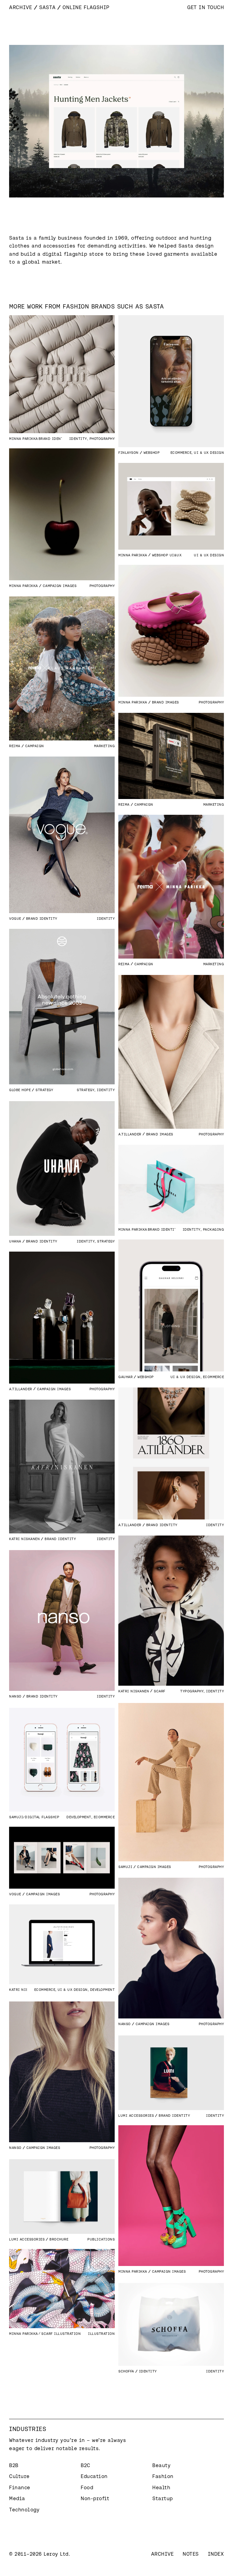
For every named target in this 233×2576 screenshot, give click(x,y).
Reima (15, 746)
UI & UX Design (209, 452)
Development (79, 1817)
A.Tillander (130, 1134)
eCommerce (181, 452)
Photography (102, 438)
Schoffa (126, 2371)
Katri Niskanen (24, 1539)
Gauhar (125, 1377)
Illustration (101, 2333)
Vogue (15, 918)
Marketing (105, 746)
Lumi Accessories (136, 2115)
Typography (192, 1691)
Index (216, 2554)
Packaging (214, 1229)
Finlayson (128, 452)
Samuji (125, 1867)
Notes (191, 2554)
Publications (101, 2239)
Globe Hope (20, 1090)
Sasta (47, 7)
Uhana (15, 1241)
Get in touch (206, 7)
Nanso (15, 1696)
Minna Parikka (24, 438)
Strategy (86, 1090)
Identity (78, 438)
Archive (21, 7)
